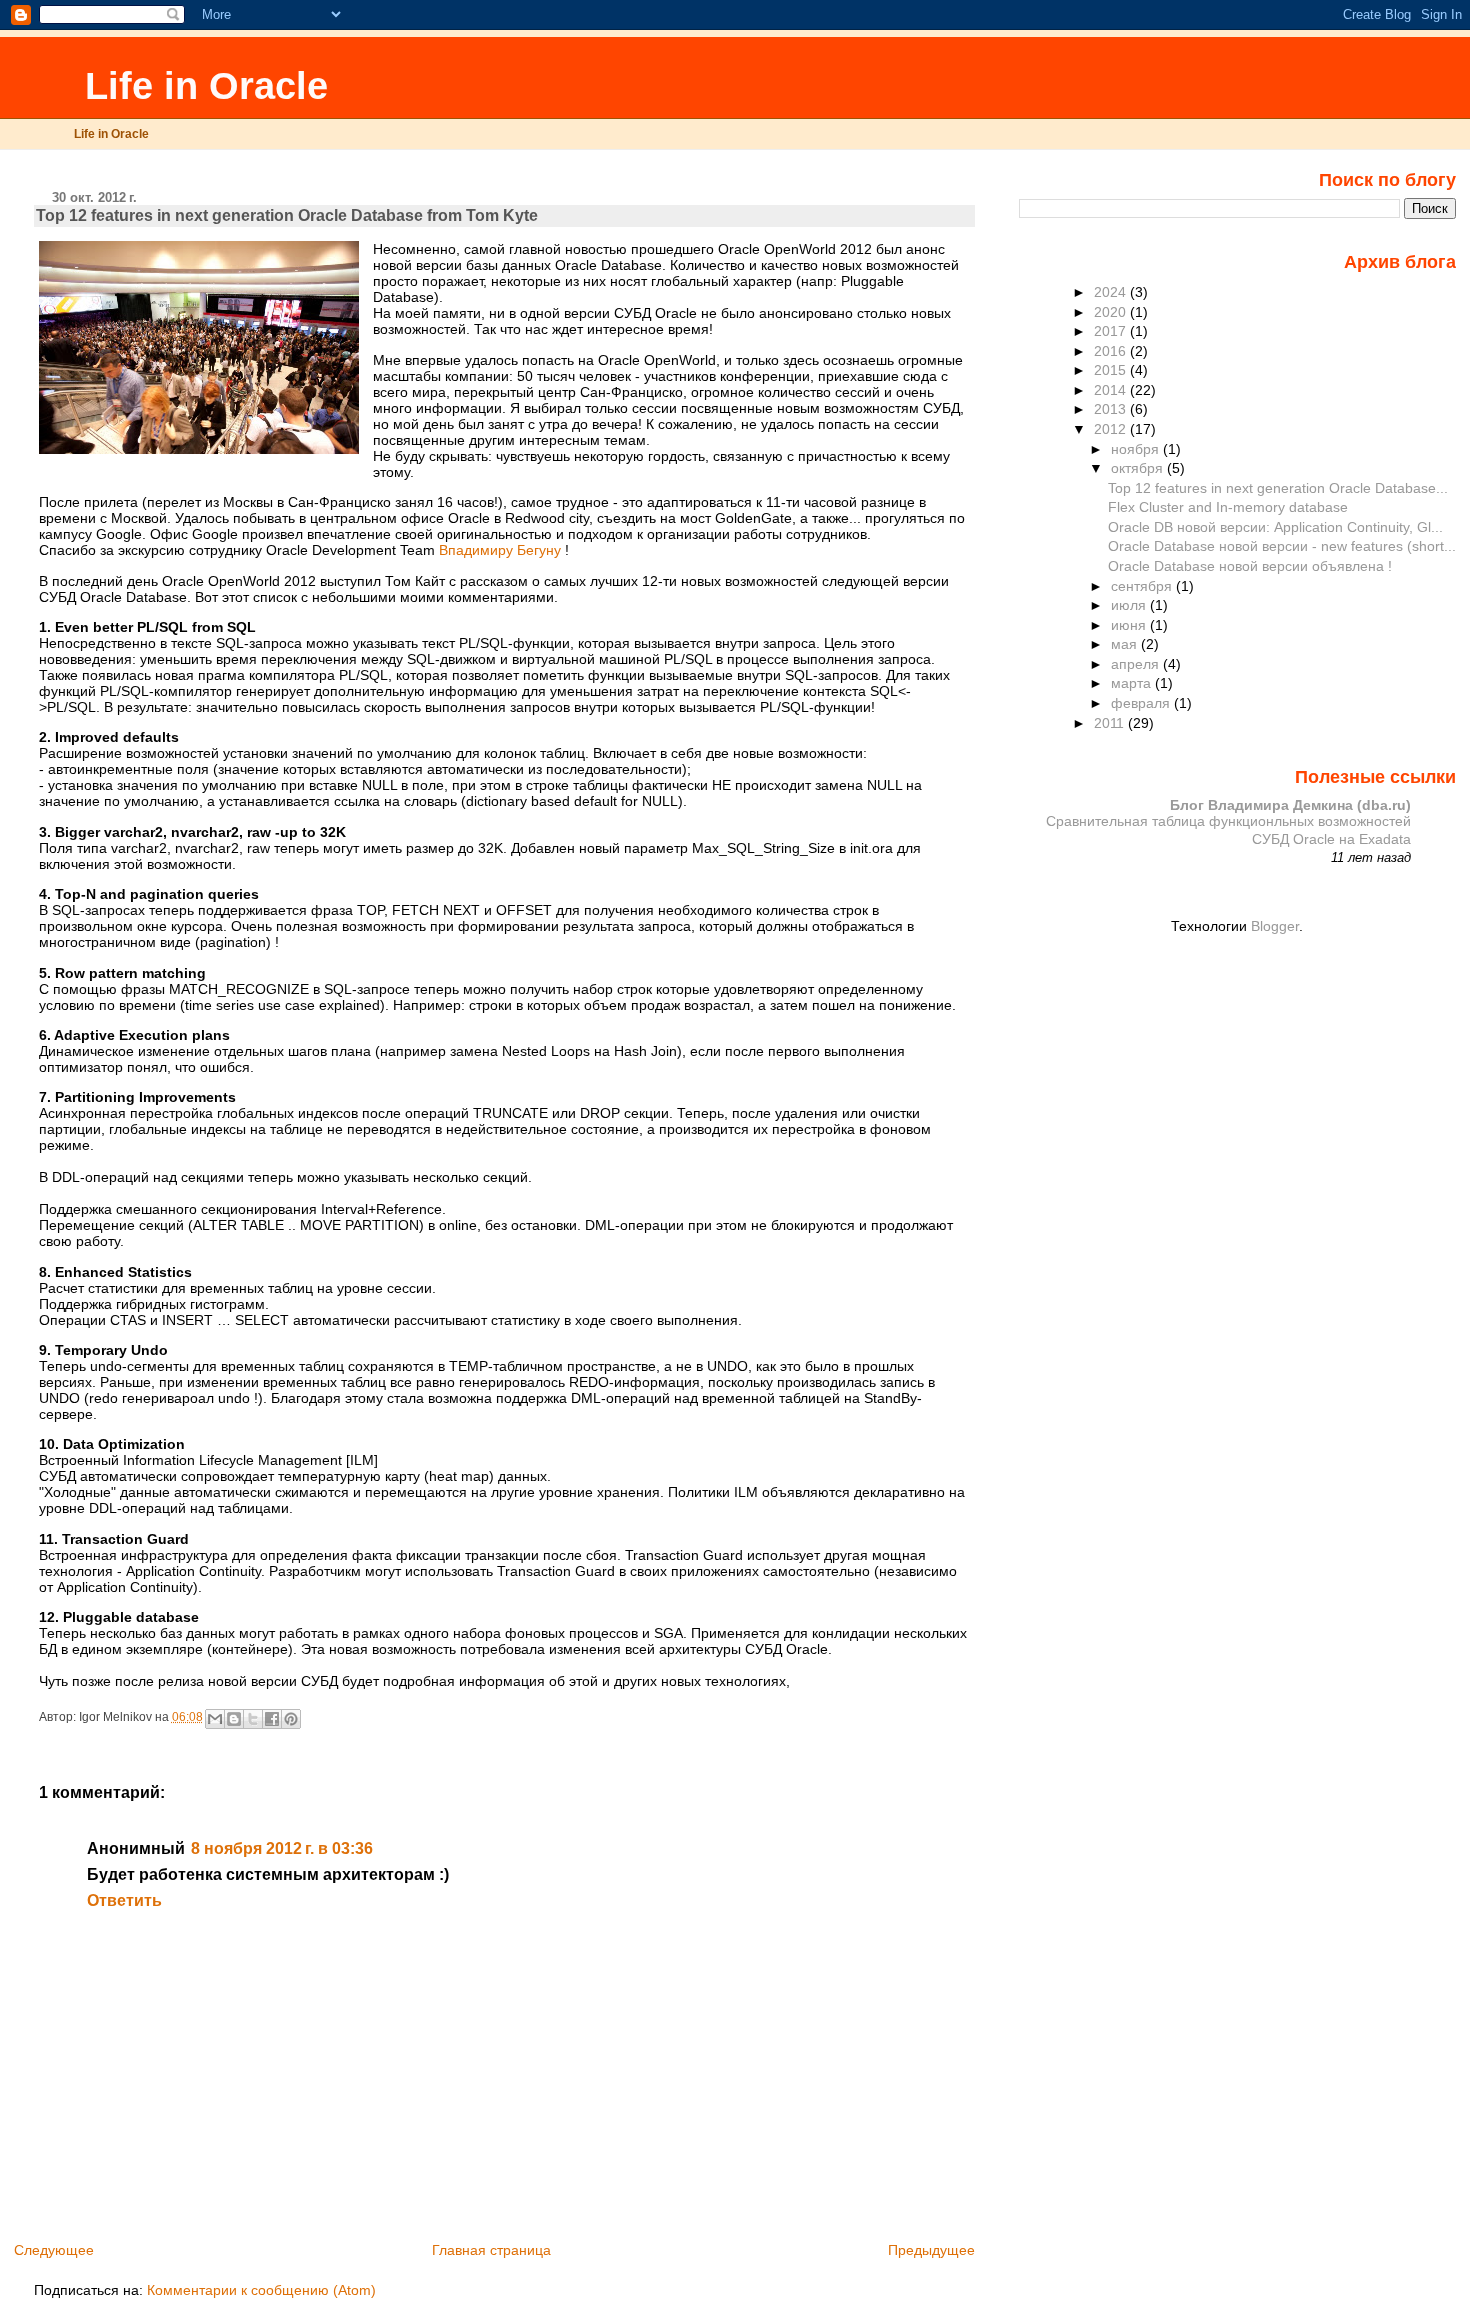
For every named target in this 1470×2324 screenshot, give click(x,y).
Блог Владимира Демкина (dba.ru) (1290, 805)
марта (1133, 683)
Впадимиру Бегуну (500, 550)
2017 (1112, 331)
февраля (1142, 703)
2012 (1112, 429)
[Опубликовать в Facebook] (272, 1719)
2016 (1112, 351)
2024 (1112, 292)
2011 (1111, 723)
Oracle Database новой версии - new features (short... (1282, 546)
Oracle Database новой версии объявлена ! (1250, 566)
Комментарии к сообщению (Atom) (261, 2290)
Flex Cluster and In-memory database (1228, 507)
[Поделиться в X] (253, 1719)
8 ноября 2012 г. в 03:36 (282, 1848)
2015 (1112, 370)
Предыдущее (931, 2250)
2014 (1112, 390)
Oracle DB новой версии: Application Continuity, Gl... (1275, 527)
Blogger (1275, 926)
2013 (1112, 409)
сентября (1143, 586)
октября (1139, 468)
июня (1130, 625)
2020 (1112, 312)
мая (1126, 644)
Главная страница (491, 2250)
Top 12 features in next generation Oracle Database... (1278, 488)
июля (1130, 605)
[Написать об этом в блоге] (234, 1719)
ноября (1137, 449)
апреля (1137, 664)
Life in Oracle (201, 85)
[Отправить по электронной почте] (215, 1719)
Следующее (54, 2250)
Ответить (124, 1900)
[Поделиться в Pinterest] (291, 1719)
